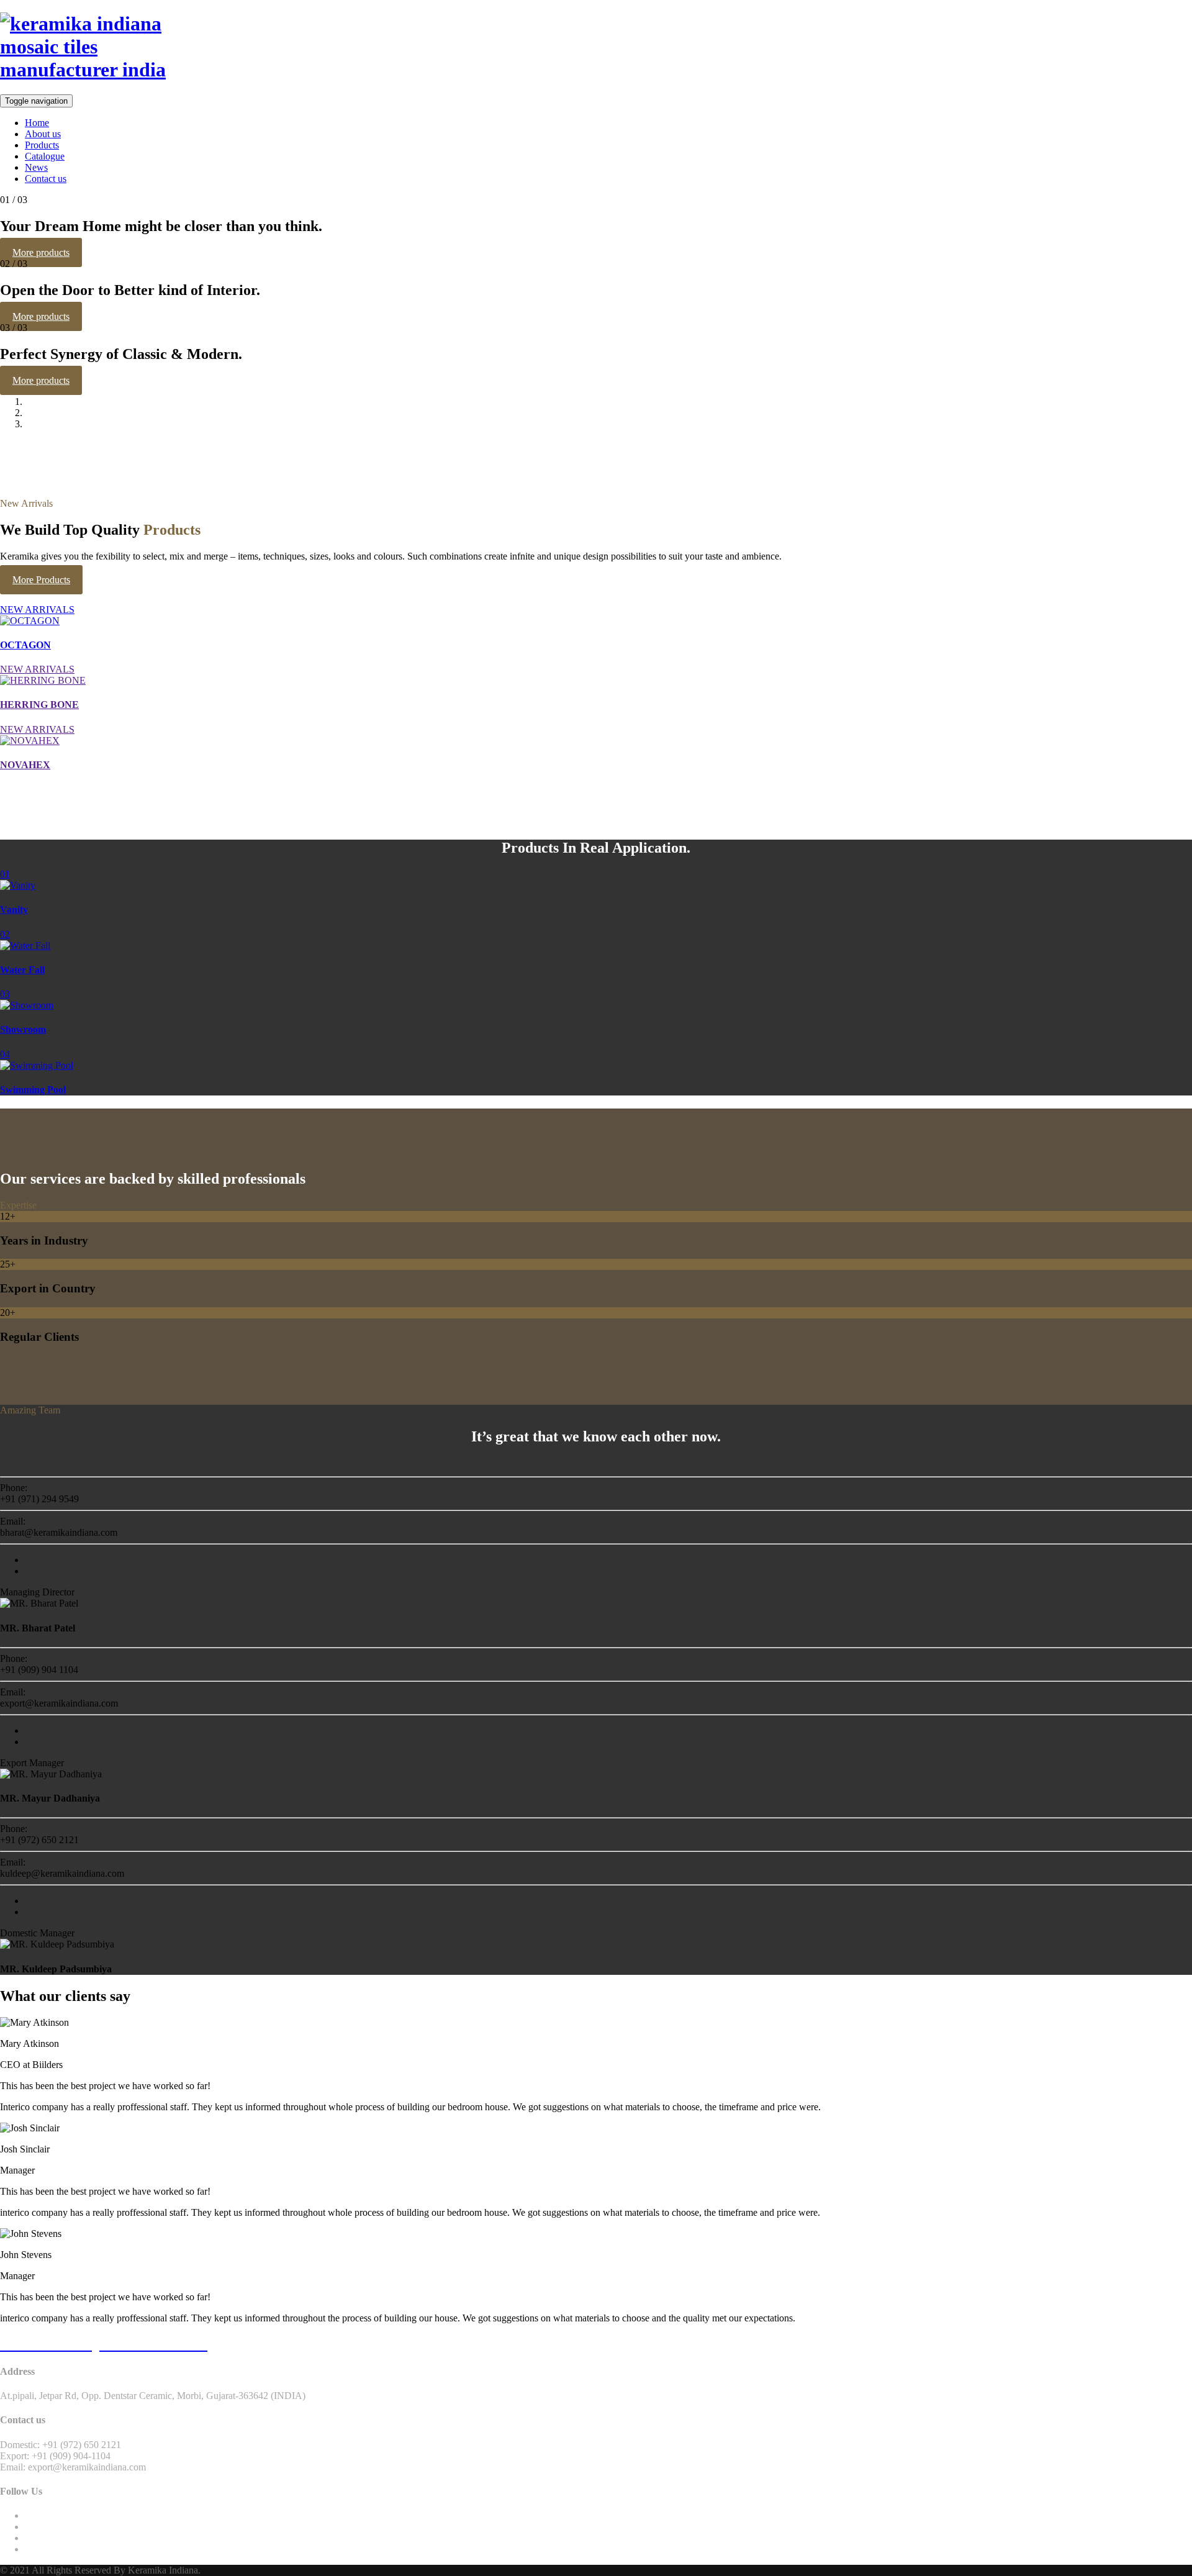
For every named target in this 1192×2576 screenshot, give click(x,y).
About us (43, 134)
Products (42, 145)
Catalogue (45, 156)
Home (37, 123)
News (36, 167)
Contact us (46, 179)
